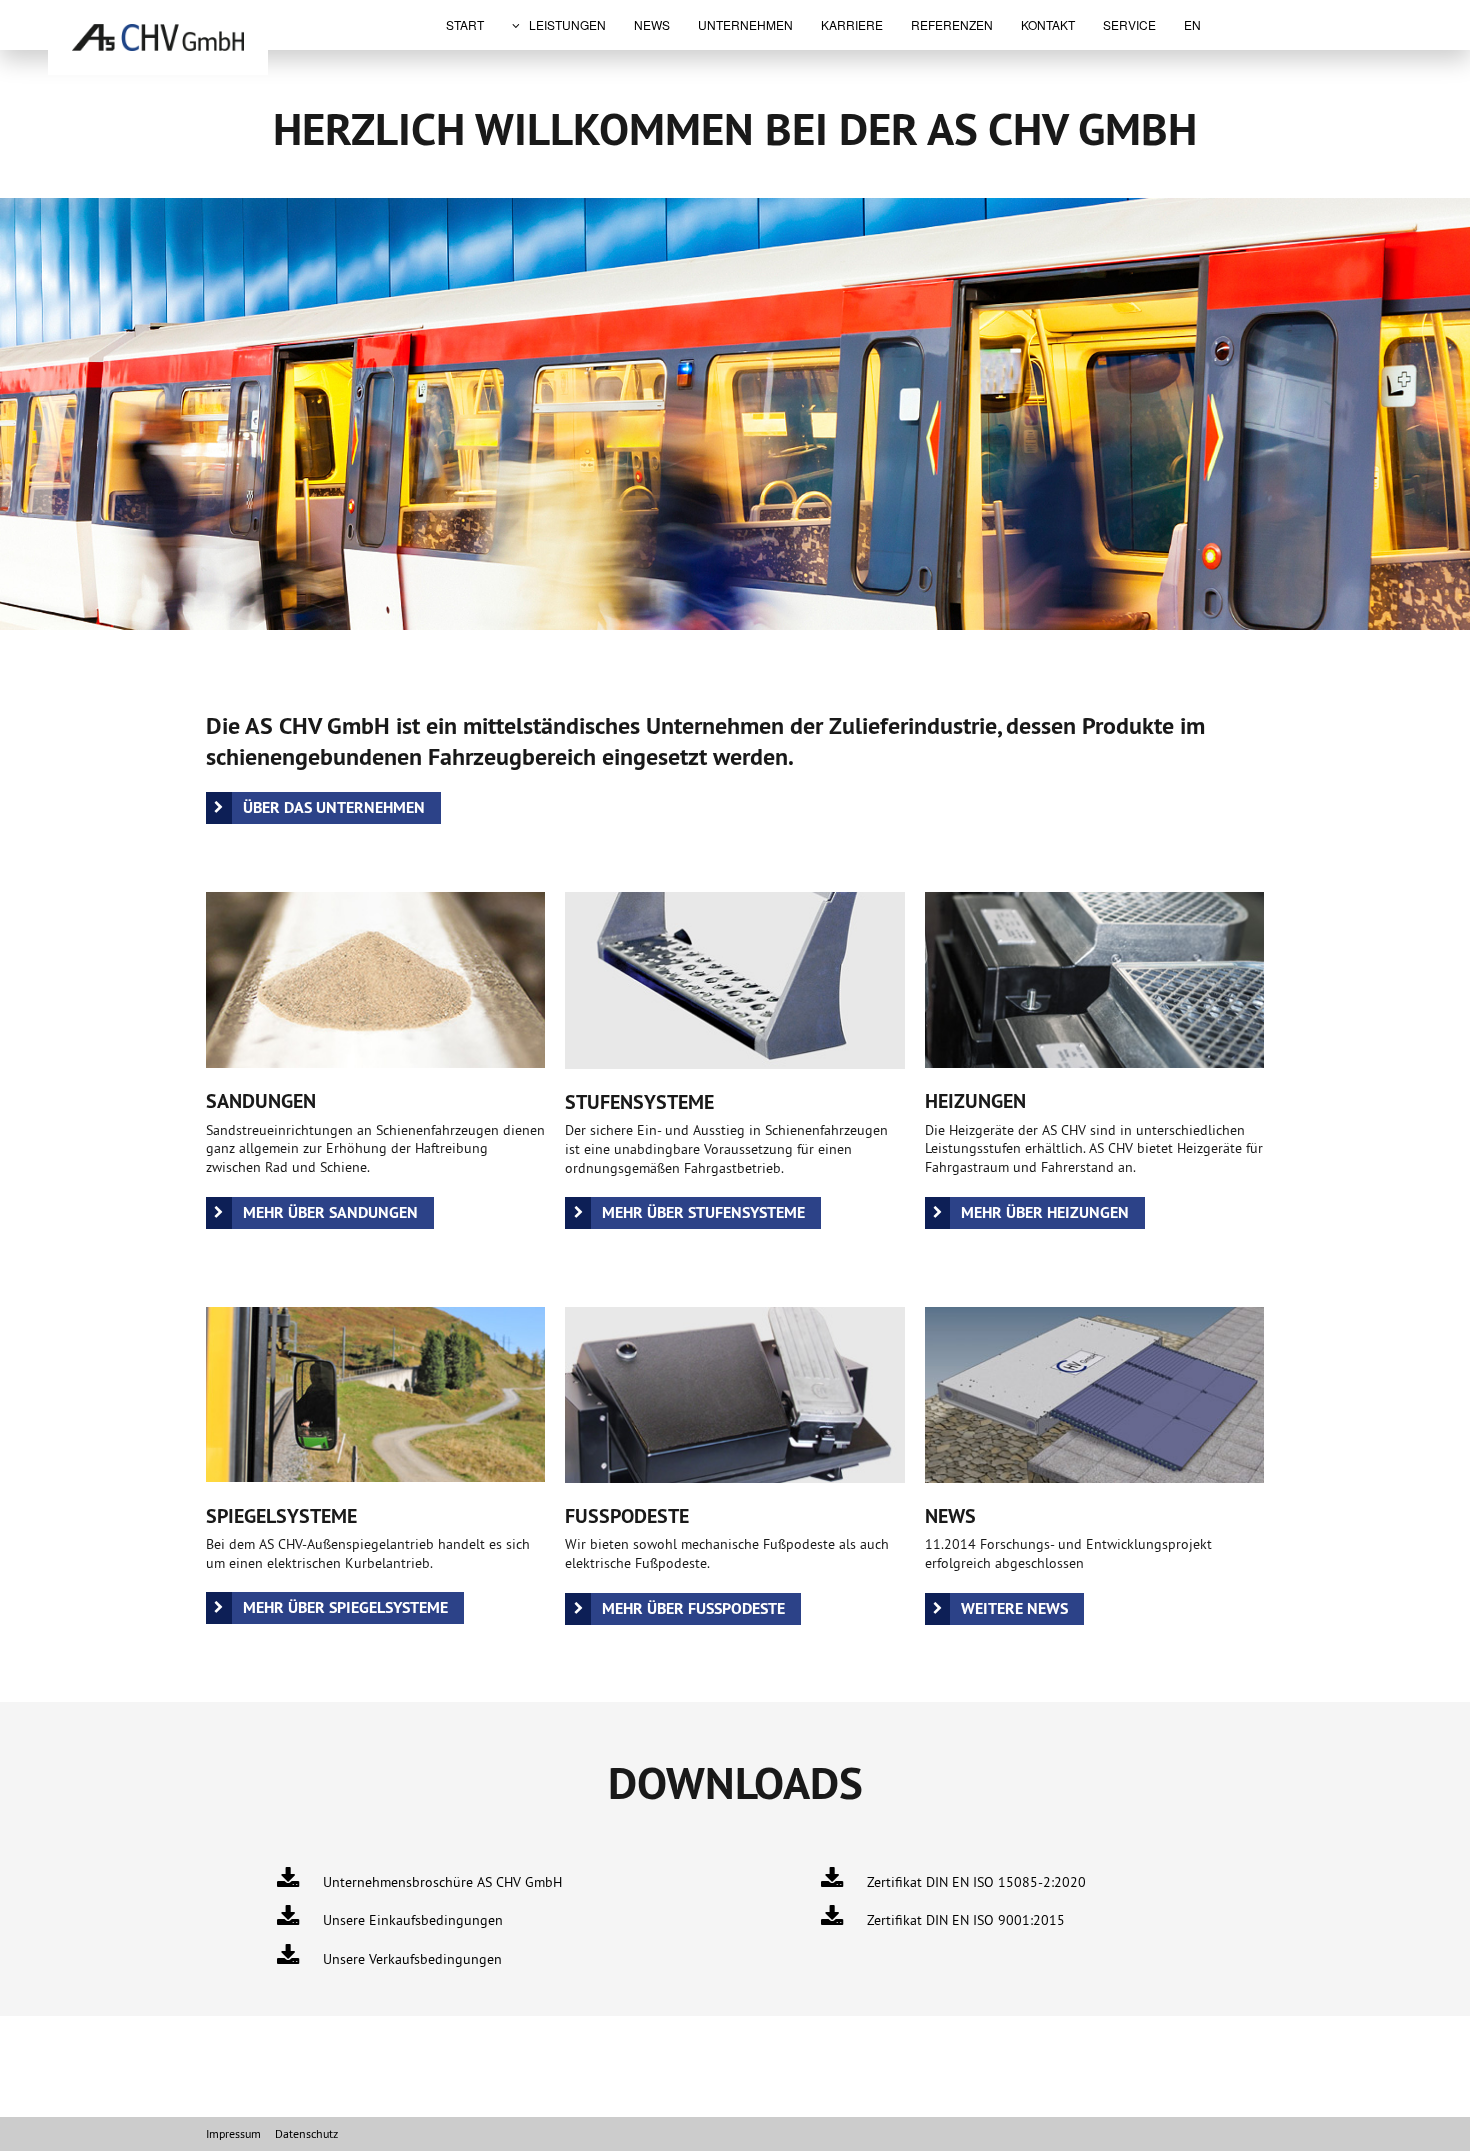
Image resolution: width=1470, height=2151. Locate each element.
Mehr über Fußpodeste (693, 1608)
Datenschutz (306, 2134)
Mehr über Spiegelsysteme (345, 1607)
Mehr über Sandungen (330, 1212)
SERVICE (1129, 24)
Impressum (233, 2134)
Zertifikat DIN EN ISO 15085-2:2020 (977, 1882)
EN (1192, 24)
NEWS (652, 24)
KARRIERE (852, 24)
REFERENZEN (952, 24)
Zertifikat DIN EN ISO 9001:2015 (967, 1920)
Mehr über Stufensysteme (703, 1212)
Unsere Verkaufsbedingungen (413, 1959)
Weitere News (1014, 1608)
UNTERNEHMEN (745, 24)
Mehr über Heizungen (1045, 1212)
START (465, 24)
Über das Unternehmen (334, 807)
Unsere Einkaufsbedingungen (414, 1920)
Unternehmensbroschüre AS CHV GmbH (443, 1882)
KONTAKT (1048, 24)
